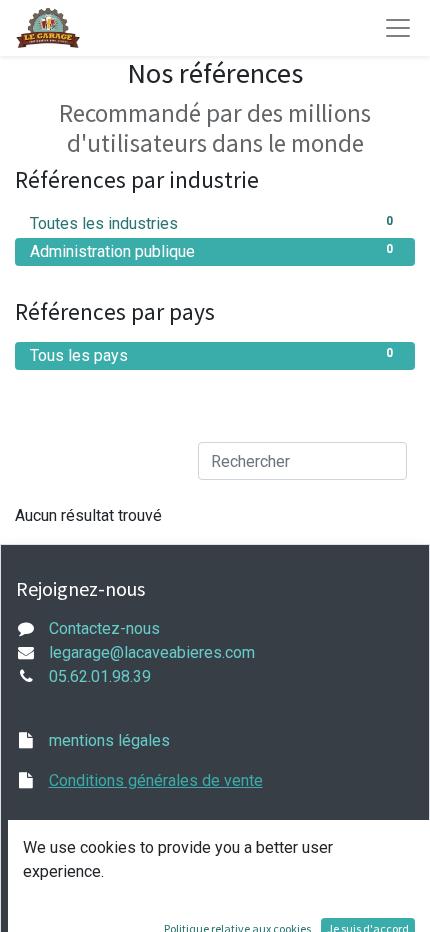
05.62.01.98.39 (100, 676)
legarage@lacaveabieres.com (152, 652)
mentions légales (109, 740)
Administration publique (211, 251)
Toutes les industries (211, 223)
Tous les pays (211, 355)
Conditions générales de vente (156, 780)
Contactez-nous (104, 628)
